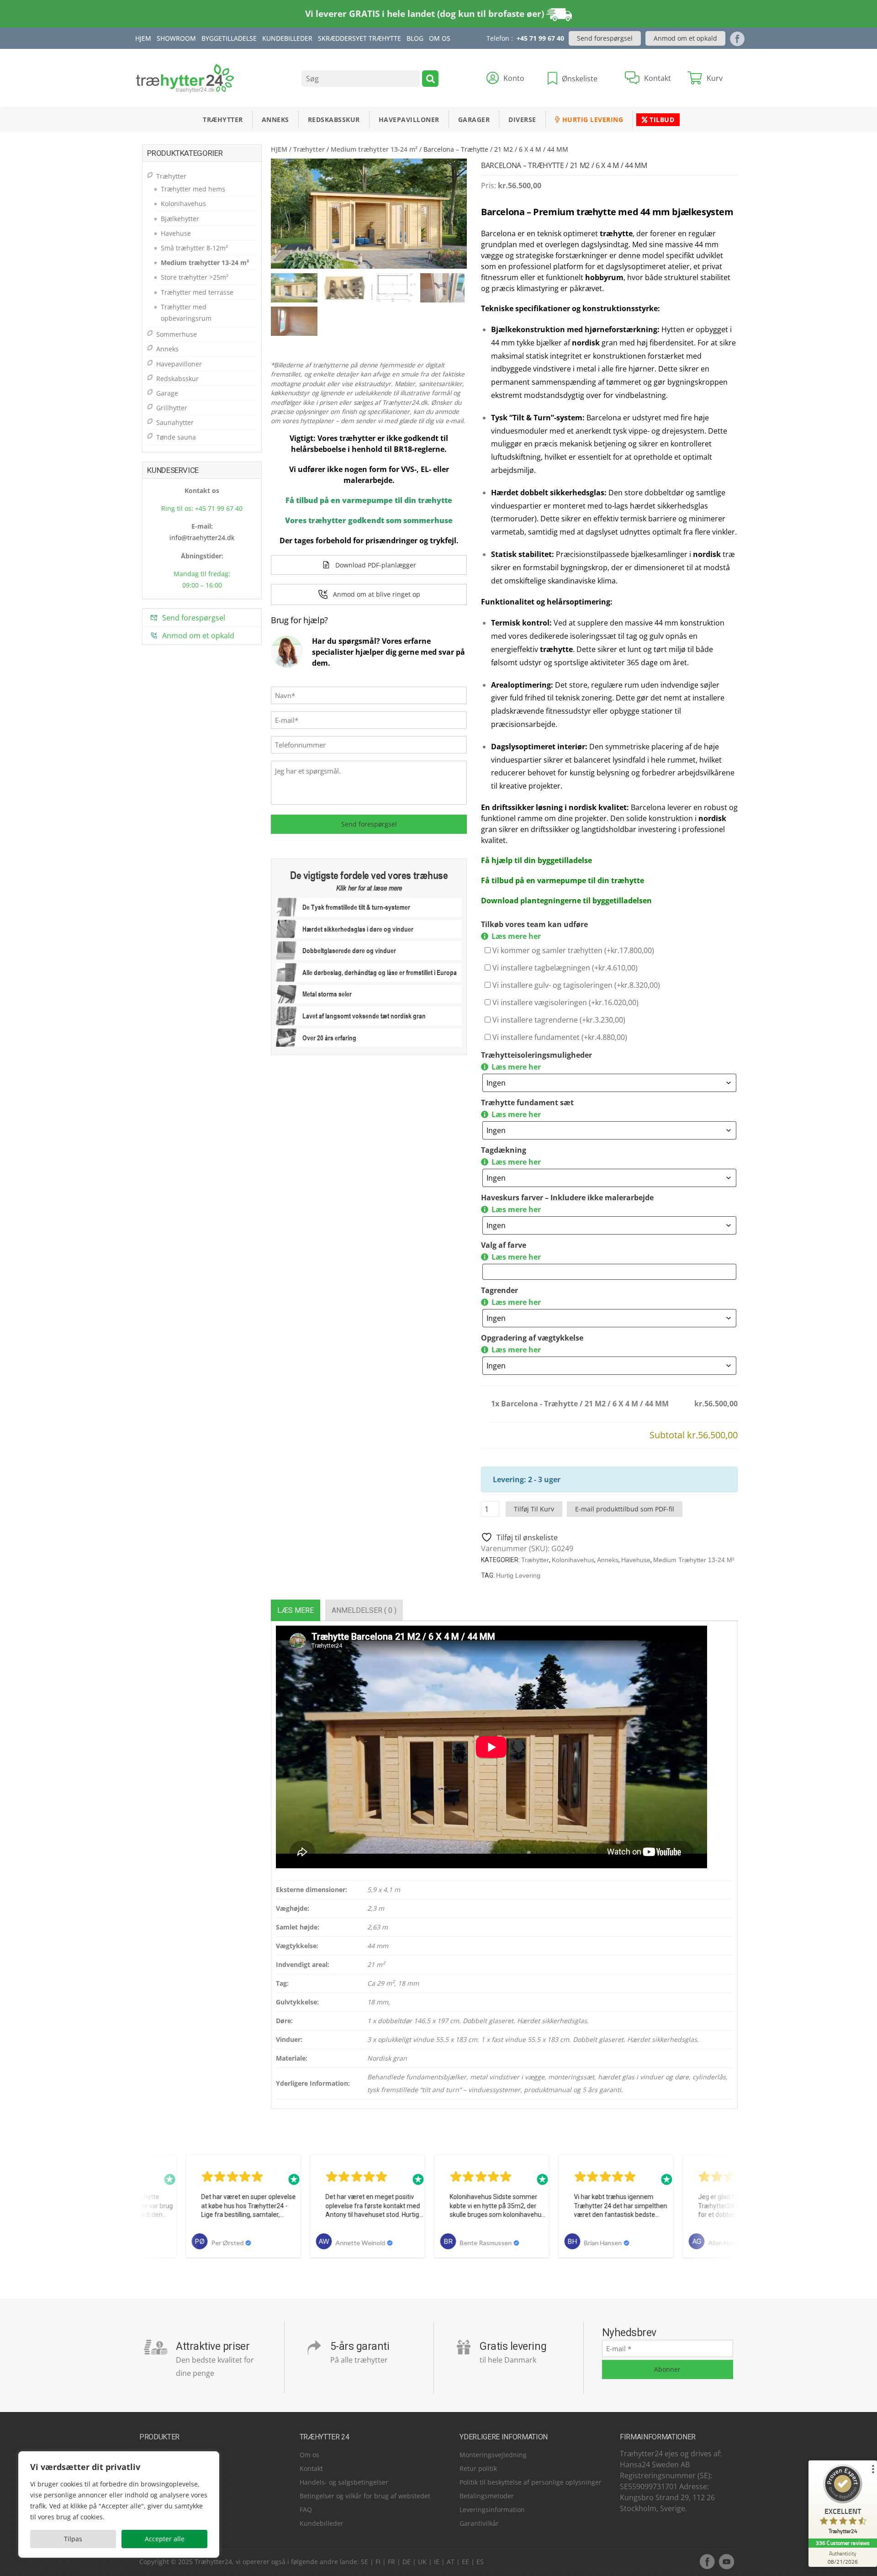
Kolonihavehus (573, 1560)
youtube (726, 2561)
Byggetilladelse (229, 38)
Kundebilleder (287, 38)
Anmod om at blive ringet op (377, 594)
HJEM (279, 149)
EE (465, 2562)
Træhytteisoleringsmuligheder (536, 1055)
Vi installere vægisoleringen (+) (565, 1002)
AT (451, 2562)
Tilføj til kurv (534, 1509)
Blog (415, 38)
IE (437, 2562)
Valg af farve (504, 1245)
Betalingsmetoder (487, 2496)
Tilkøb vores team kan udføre (534, 924)
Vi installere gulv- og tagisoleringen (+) (575, 985)
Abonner (667, 2369)
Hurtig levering (592, 119)
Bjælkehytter (180, 219)
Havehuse (636, 1560)
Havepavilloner (409, 119)
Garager (474, 119)
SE (365, 2562)
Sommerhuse (177, 334)
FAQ (306, 2510)
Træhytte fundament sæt (527, 1102)
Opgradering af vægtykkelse (532, 1338)
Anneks (275, 119)
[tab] (296, 1610)
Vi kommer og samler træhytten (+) (572, 950)
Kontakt (311, 2468)
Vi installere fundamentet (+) (559, 1037)
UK (422, 2562)
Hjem (143, 38)
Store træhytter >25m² (195, 277)
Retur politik (478, 2468)
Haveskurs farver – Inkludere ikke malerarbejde (567, 1198)
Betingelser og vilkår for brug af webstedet (365, 2496)
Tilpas (73, 2539)
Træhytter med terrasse (197, 292)
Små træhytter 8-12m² (194, 248)
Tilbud (661, 119)
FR (391, 2562)
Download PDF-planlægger (376, 565)
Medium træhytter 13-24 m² (374, 149)
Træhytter (223, 119)
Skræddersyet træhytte (359, 38)
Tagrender (499, 1290)
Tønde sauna (176, 437)
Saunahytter (175, 422)
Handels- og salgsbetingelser (344, 2482)
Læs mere (296, 1610)
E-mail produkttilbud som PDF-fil (625, 1509)
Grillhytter (172, 408)
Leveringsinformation (492, 2510)
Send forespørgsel (605, 38)
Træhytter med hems (193, 189)
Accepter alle (165, 2539)
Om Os (440, 38)
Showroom (176, 38)
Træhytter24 (213, 2562)
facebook (707, 2561)
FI (378, 2562)
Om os (309, 2455)
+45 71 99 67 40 (540, 38)
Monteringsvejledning (493, 2455)
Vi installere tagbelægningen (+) (564, 968)
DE (407, 2562)
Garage (167, 393)
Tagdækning (504, 1150)
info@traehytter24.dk (202, 538)
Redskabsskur (334, 119)
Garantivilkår (479, 2523)
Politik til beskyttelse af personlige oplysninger (531, 2482)
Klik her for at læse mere (369, 888)
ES (480, 2562)
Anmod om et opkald (685, 38)
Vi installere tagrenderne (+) (558, 1020)
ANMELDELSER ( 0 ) (364, 1610)
